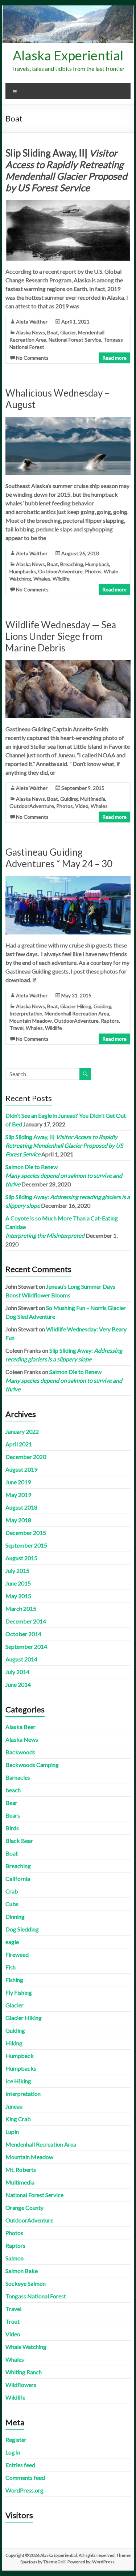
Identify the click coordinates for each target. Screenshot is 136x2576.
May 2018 (18, 1520)
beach (13, 1790)
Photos (93, 571)
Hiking (14, 2043)
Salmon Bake (22, 2271)
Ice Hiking (18, 2081)
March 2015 (21, 1608)
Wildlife (61, 579)
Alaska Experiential (68, 55)
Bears (13, 1815)
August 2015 (21, 1558)
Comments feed (25, 2477)
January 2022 (22, 1431)
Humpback (97, 564)
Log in (13, 2452)
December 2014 (26, 1621)
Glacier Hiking (76, 1006)
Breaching (72, 564)
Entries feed (20, 2465)
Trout (13, 2321)
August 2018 (21, 1507)
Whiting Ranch (24, 2372)
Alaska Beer (20, 1727)
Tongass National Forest (36, 2296)
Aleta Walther (32, 322)
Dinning (15, 1916)
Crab (12, 1891)
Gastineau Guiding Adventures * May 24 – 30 (59, 858)
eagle (12, 1942)
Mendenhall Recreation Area (77, 1013)
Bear (11, 1803)
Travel (17, 1028)
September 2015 (26, 1545)
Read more (114, 358)
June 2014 (18, 1684)
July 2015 (17, 1571)
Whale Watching (26, 2347)
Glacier (68, 332)
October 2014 (23, 1634)
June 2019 (18, 1482)
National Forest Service (75, 340)
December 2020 (26, 1457)
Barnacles (18, 1777)
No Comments (32, 358)
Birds (12, 1828)
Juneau (14, 2106)
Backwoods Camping (32, 1765)
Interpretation (26, 1013)
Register (16, 2440)
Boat (53, 332)
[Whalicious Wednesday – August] (68, 420)
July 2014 (17, 1672)
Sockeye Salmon (26, 2283)
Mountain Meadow (31, 1021)
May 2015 (18, 1596)
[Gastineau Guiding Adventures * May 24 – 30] (68, 879)
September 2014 (26, 1646)
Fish (11, 1967)
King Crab (18, 2119)
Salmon (15, 2258)
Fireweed (17, 1954)
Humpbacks (23, 571)
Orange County (24, 2207)
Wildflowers (21, 2385)
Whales (42, 579)
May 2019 (18, 1495)
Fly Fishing (19, 1992)
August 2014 (21, 1659)
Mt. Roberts (21, 2170)
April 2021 (19, 1444)
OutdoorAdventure (60, 571)
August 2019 (21, 1469)
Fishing (14, 1980)
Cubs (12, 1904)
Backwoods (20, 1752)
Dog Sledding (22, 1929)
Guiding (69, 799)
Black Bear (19, 1841)
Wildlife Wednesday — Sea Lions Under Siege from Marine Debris (61, 636)
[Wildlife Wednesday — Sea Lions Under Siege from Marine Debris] (68, 664)
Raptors (110, 1021)
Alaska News (30, 332)
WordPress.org (24, 2490)
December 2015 (26, 1533)
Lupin (12, 2132)
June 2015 (18, 1583)
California (18, 1878)
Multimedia (93, 799)
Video (82, 806)
